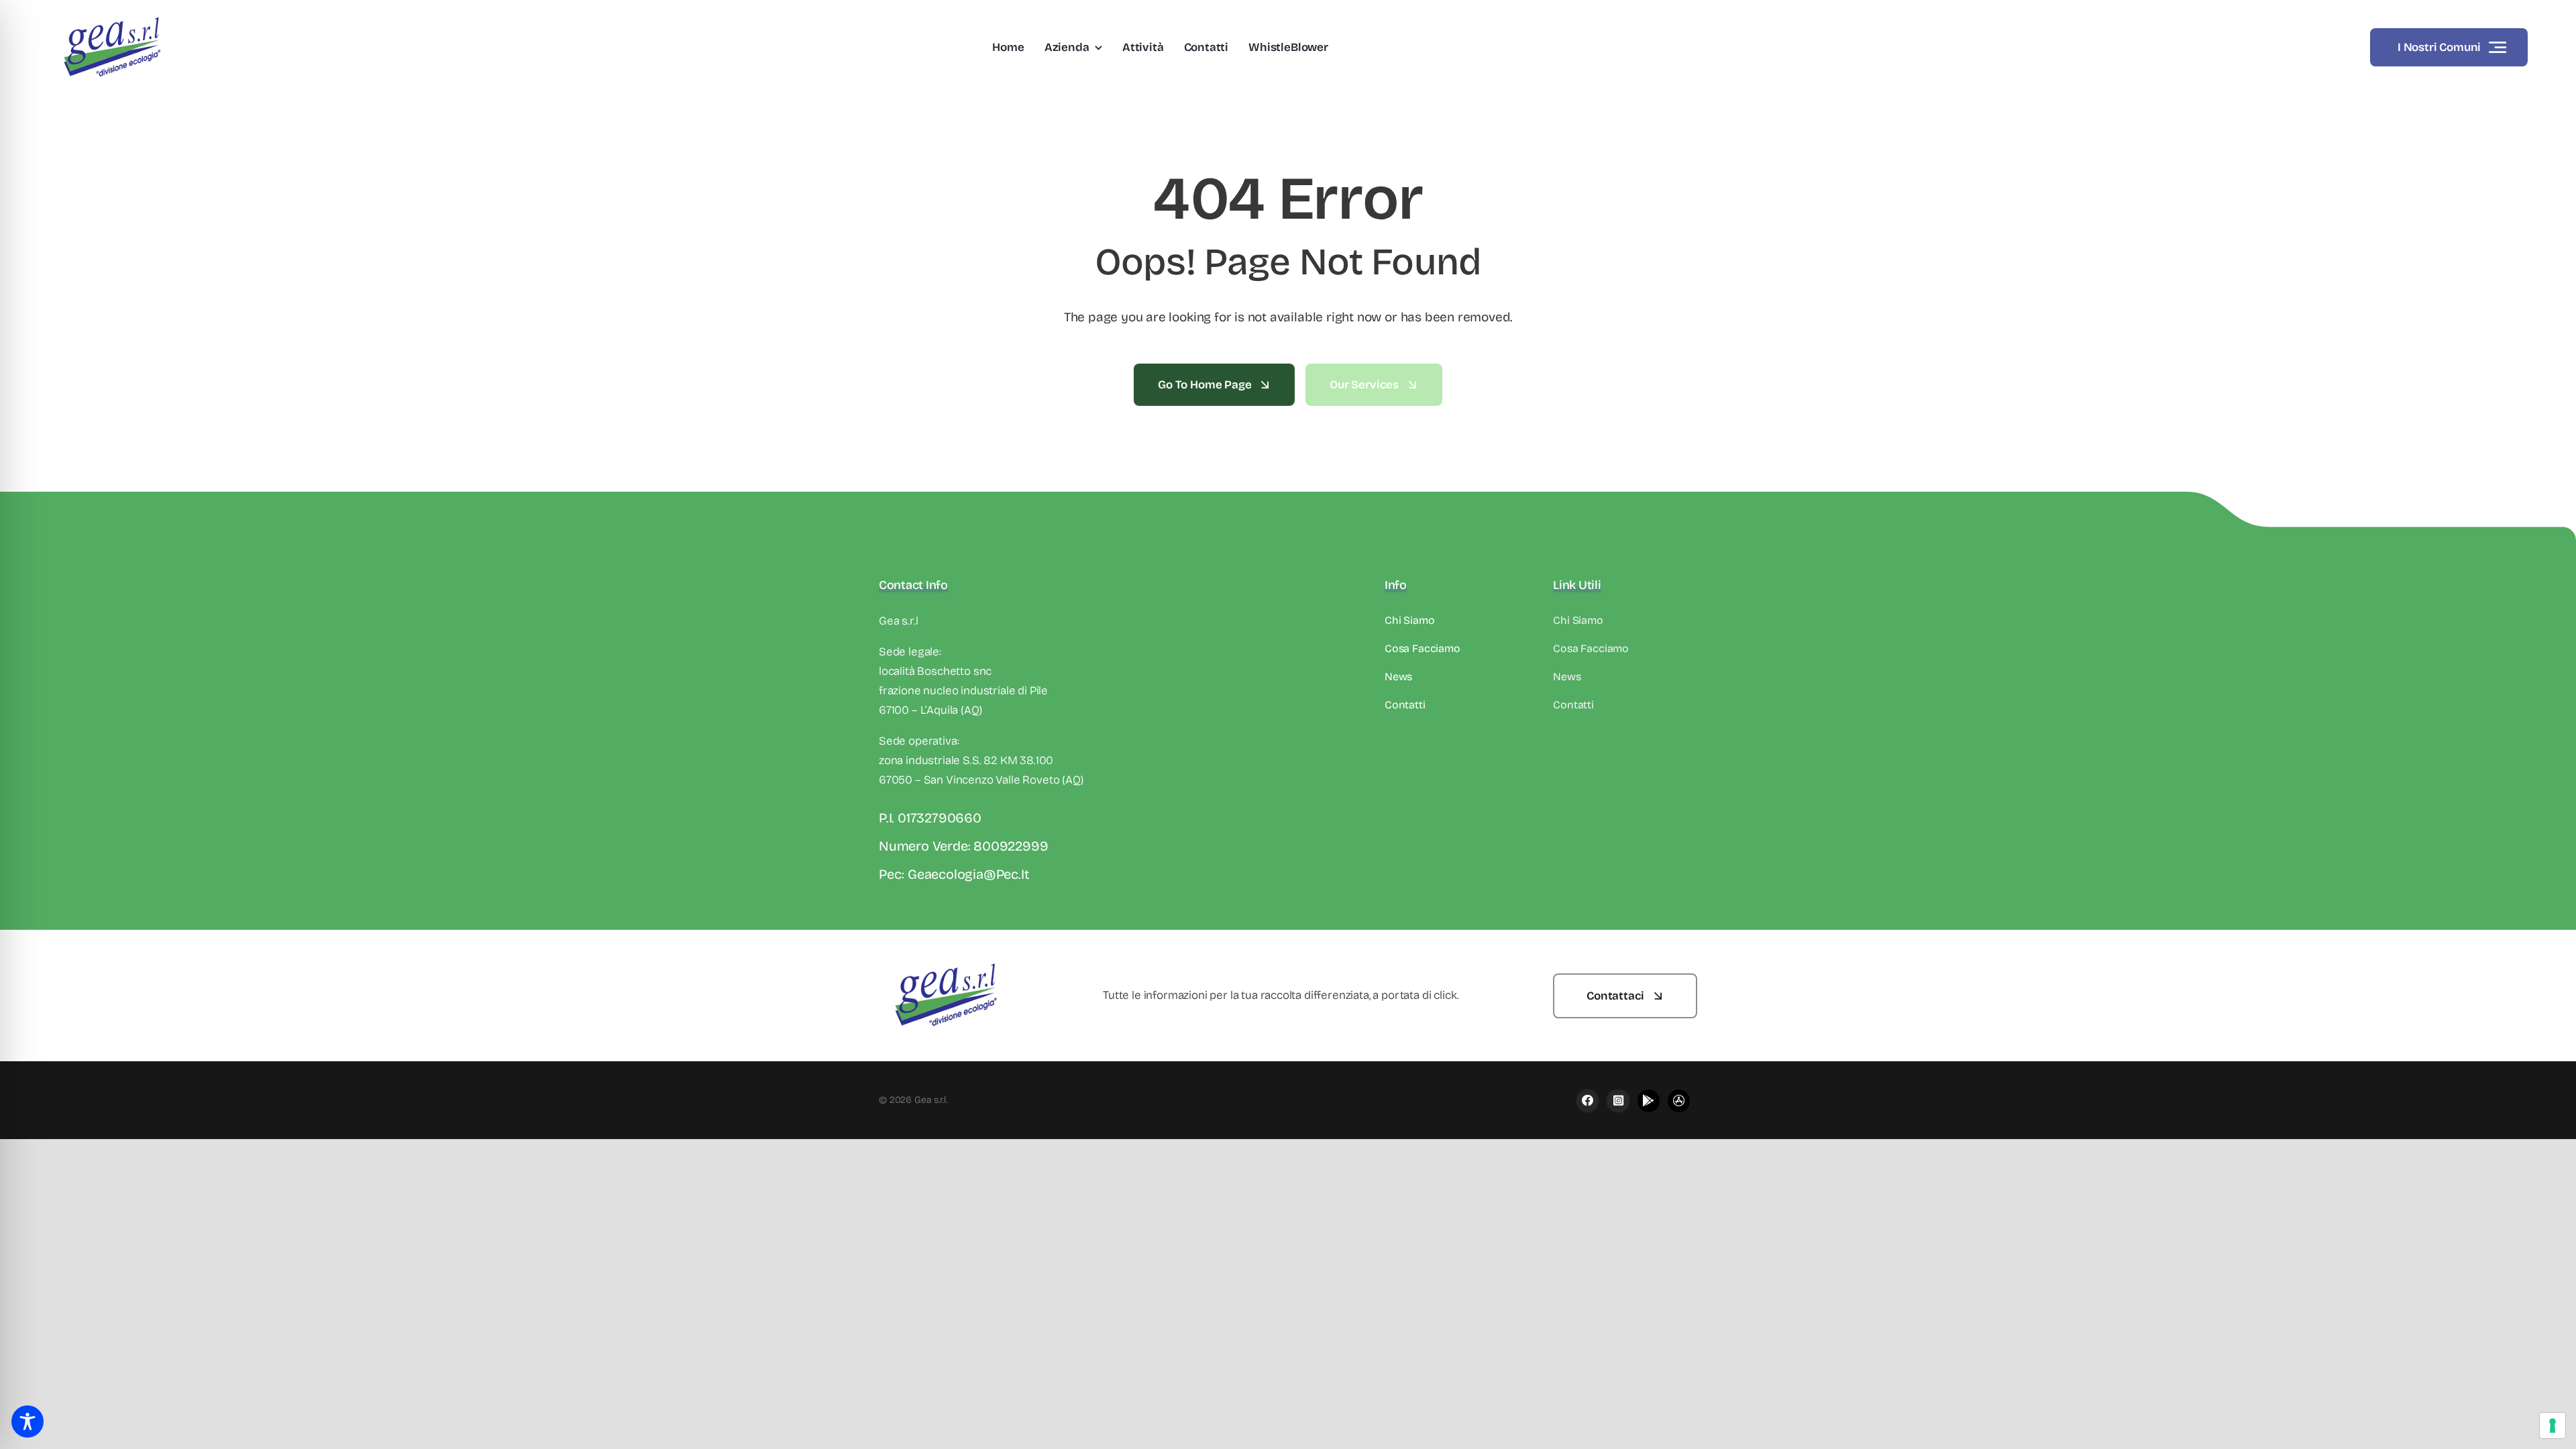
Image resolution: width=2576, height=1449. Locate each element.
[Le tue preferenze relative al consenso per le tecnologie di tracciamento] (2553, 1426)
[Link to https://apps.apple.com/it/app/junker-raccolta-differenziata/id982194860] (1618, 1101)
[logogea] (112, 16)
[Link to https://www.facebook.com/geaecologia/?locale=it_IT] (1588, 1101)
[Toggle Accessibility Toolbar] (28, 1421)
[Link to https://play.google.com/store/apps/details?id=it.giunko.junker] (1649, 1101)
